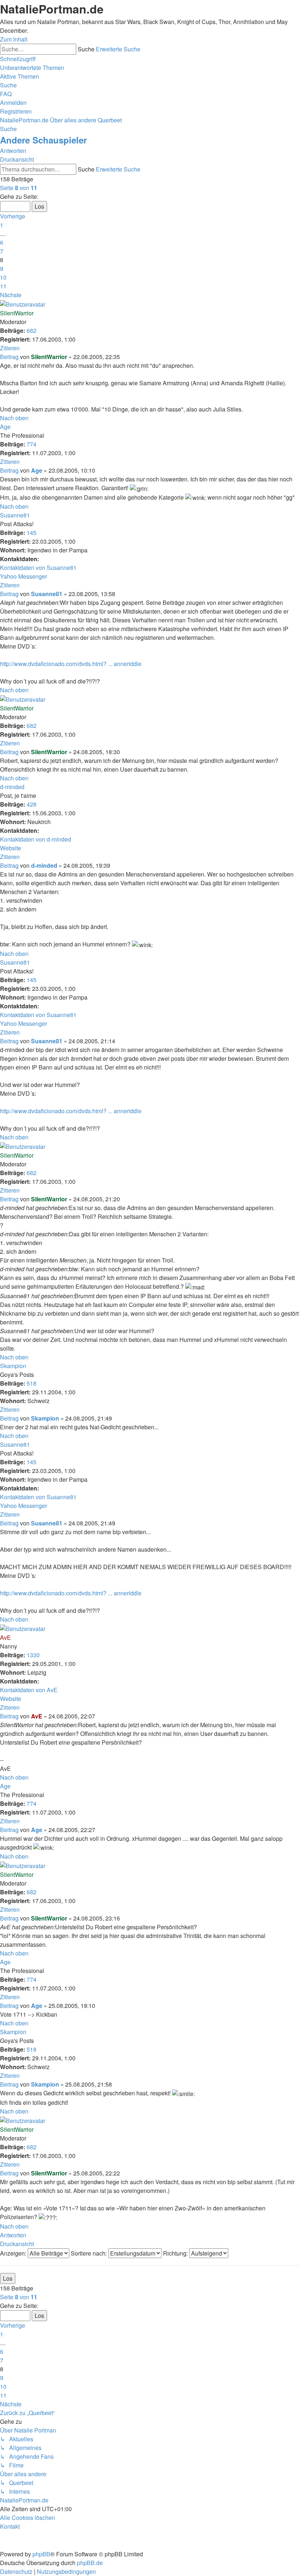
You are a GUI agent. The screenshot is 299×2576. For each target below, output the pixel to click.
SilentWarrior (17, 313)
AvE (5, 1637)
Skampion (13, 1366)
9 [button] (2, 269)
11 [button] (3, 286)
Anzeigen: (14, 2253)
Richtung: (176, 2253)
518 (32, 1383)
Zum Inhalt (14, 39)
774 (32, 444)
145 (32, 533)
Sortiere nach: (90, 2253)
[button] (19, 188)
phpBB (41, 2554)
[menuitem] (32, 68)
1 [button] (2, 225)
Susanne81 (15, 515)
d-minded (12, 787)
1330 (33, 1655)
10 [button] (3, 277)
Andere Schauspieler (43, 140)
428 (32, 804)
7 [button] (2, 251)
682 (32, 330)
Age (5, 427)
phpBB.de (90, 2563)
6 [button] (2, 242)
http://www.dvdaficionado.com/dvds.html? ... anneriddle (71, 664)
